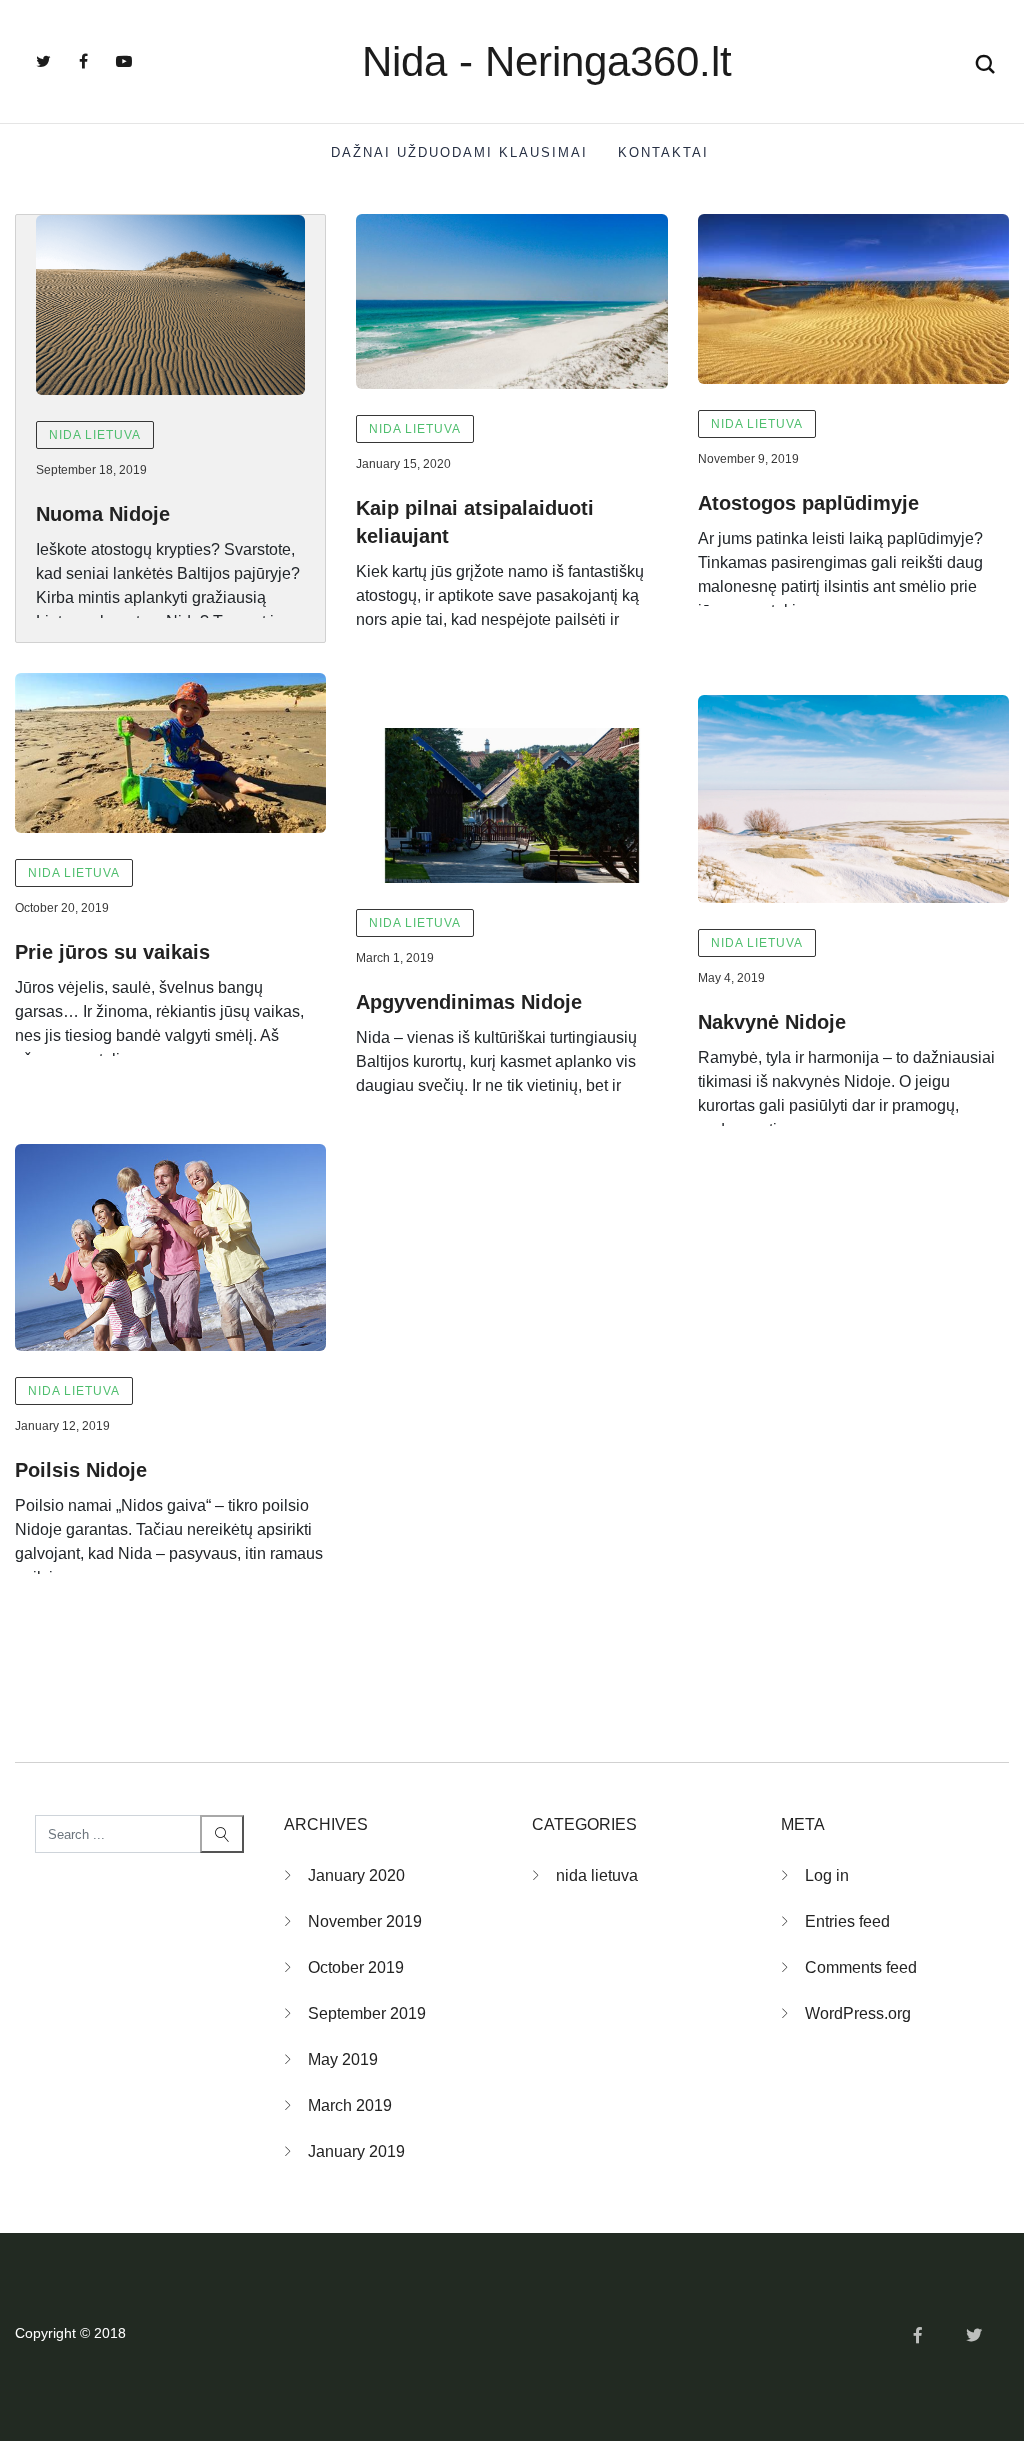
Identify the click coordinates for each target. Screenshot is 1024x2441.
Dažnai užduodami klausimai (459, 152)
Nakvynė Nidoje (772, 1022)
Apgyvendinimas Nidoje (469, 1002)
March (350, 2105)
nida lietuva (95, 435)
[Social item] (43, 62)
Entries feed (847, 1921)
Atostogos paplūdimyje (808, 503)
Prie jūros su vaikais (112, 952)
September (367, 2013)
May (343, 2059)
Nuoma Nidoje (103, 514)
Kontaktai (663, 152)
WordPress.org (858, 2013)
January (356, 1875)
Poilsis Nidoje (81, 1470)
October (356, 1967)
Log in (827, 1875)
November (365, 1921)
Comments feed (861, 1967)
